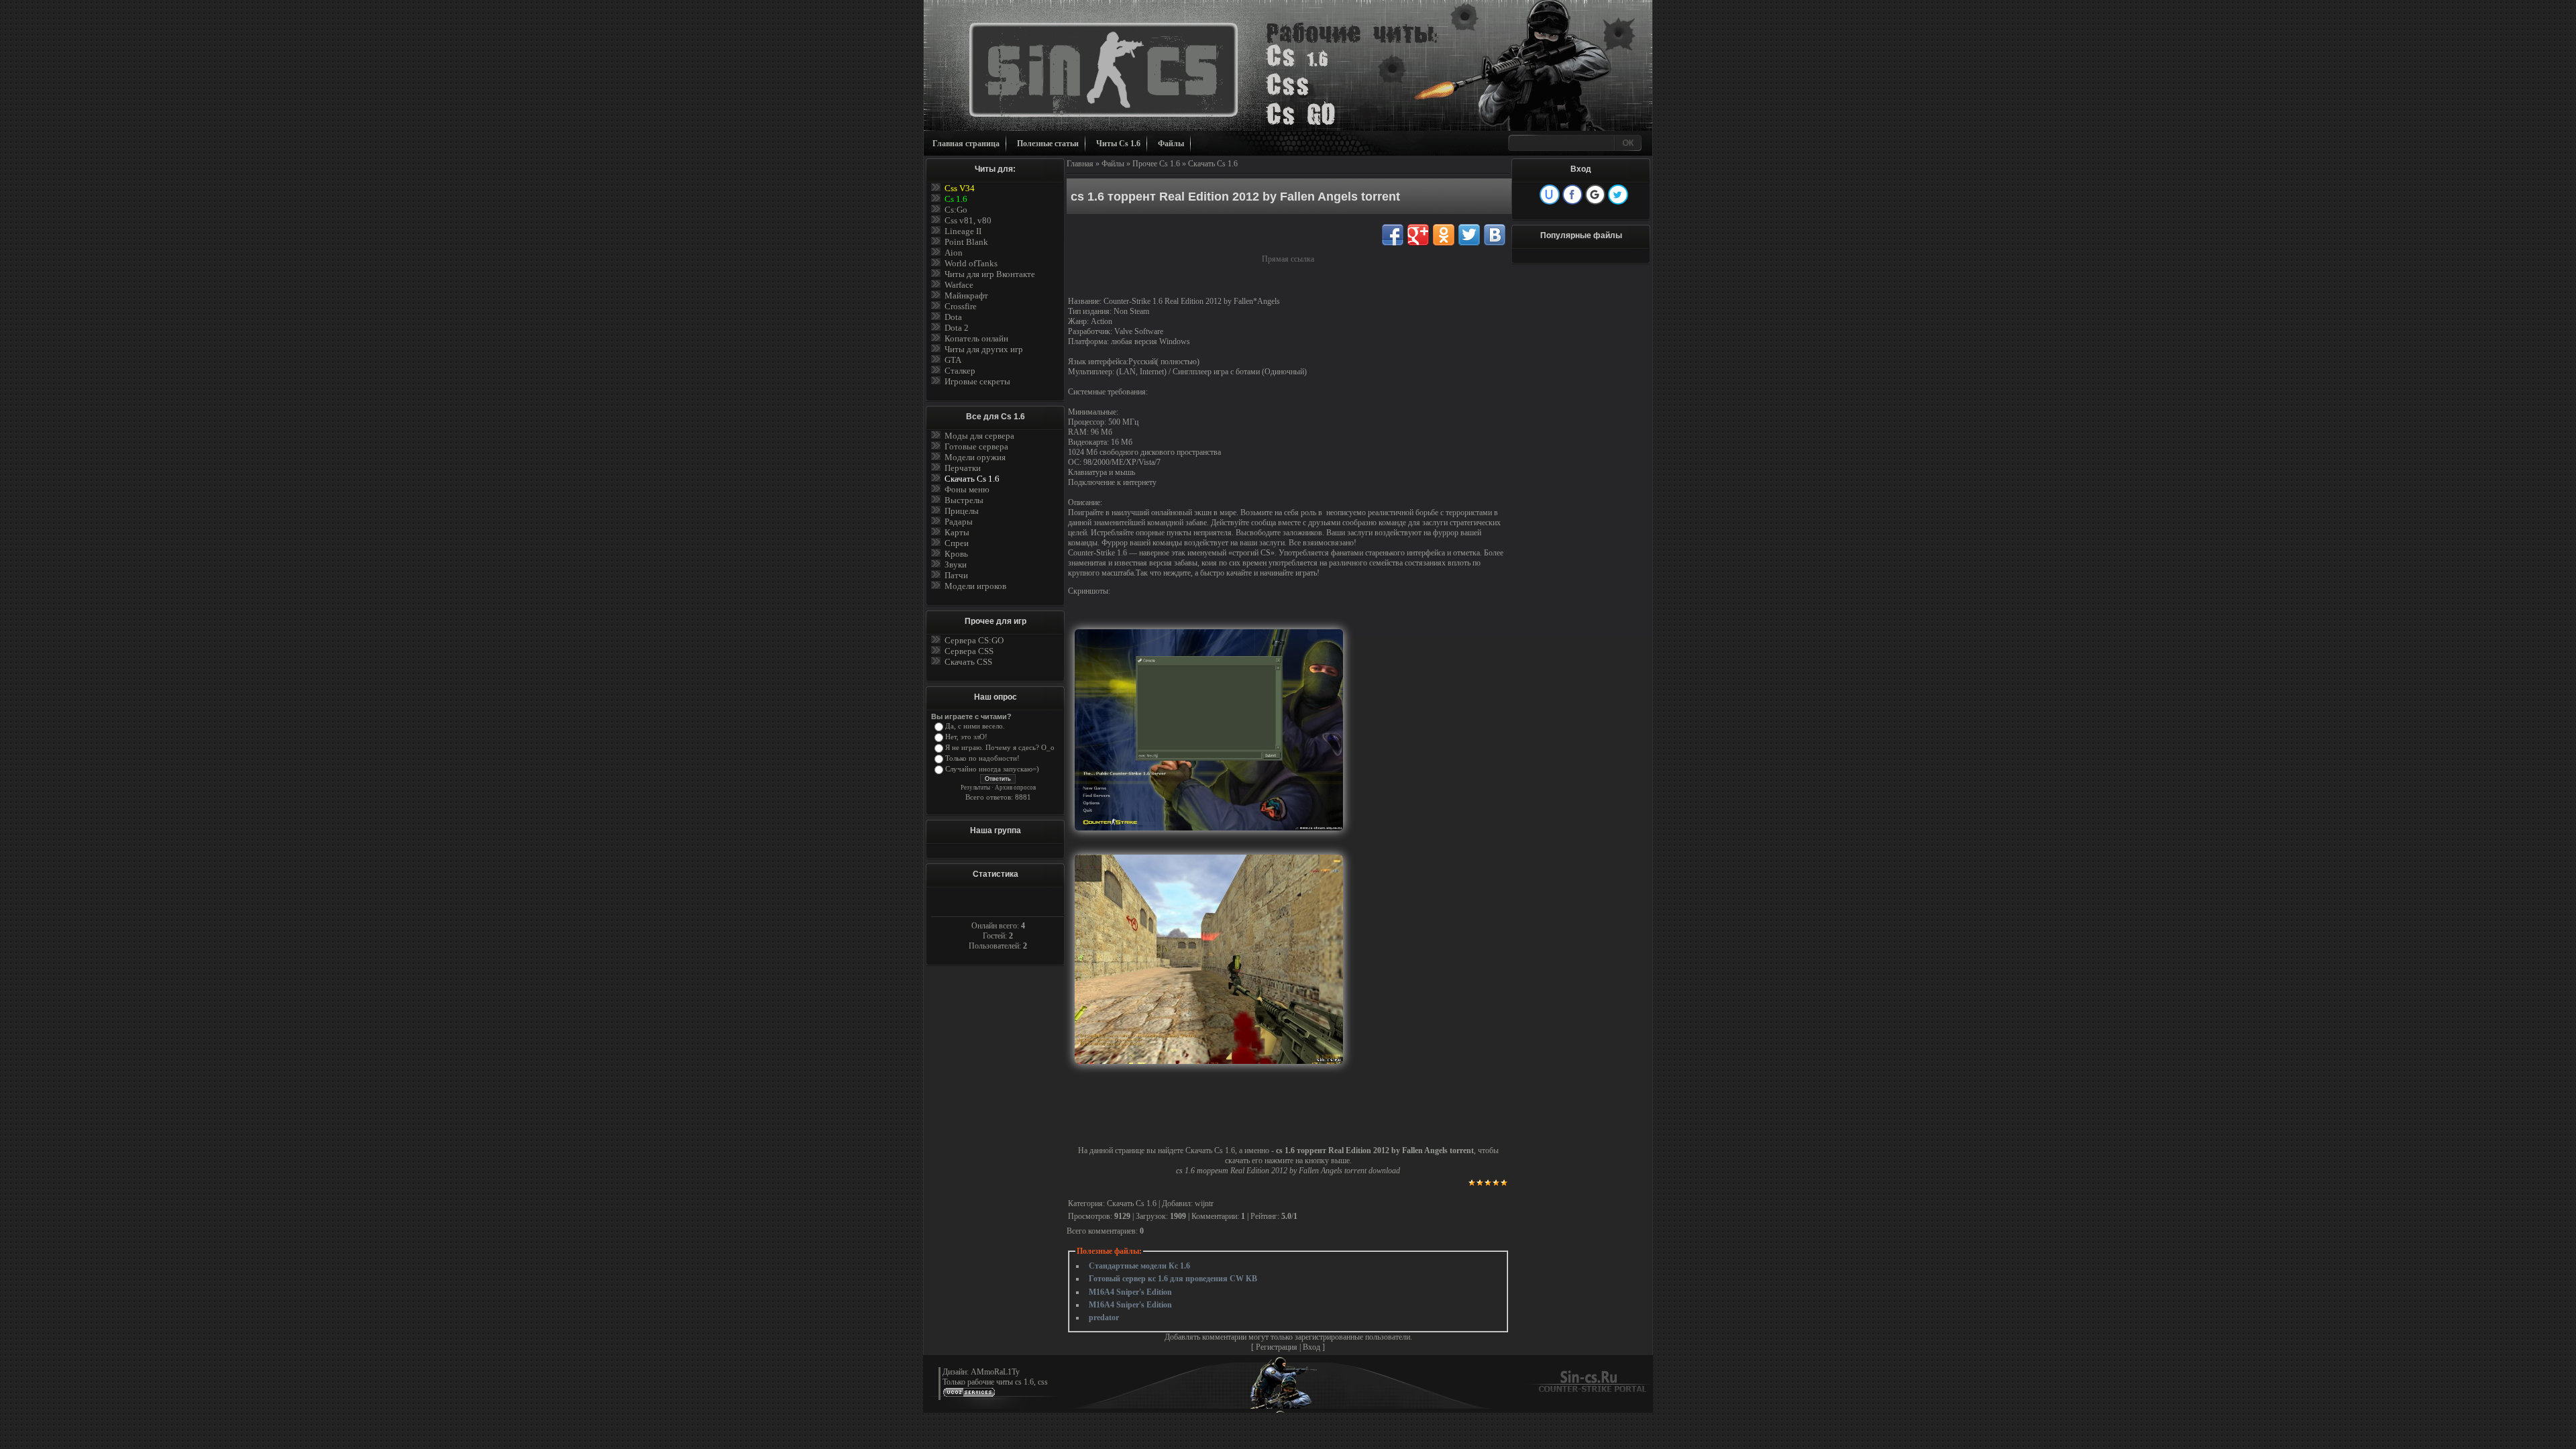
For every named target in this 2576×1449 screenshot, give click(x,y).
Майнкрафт (966, 296)
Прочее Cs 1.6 (1156, 164)
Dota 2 (957, 328)
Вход (1311, 1347)
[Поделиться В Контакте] (1495, 235)
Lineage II (963, 231)
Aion (954, 253)
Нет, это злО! (966, 737)
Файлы (1171, 144)
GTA (953, 360)
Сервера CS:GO (974, 640)
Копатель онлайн (976, 338)
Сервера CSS (969, 651)
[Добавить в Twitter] (1469, 235)
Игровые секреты (977, 381)
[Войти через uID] (1550, 195)
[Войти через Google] (1595, 195)
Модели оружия (975, 457)
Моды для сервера (979, 436)
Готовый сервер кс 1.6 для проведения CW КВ (1173, 1279)
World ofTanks (971, 263)
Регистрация (1277, 1347)
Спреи (957, 543)
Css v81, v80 (968, 220)
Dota (953, 317)
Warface (959, 285)
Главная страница (966, 144)
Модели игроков (975, 586)
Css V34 (960, 188)
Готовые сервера (976, 446)
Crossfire (961, 306)
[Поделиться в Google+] (1418, 235)
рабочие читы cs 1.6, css (1008, 1382)
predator (1104, 1318)
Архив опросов (1015, 788)
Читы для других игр (984, 349)
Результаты (975, 788)
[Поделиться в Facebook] (1393, 235)
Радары (959, 522)
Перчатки (963, 468)
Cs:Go (956, 210)
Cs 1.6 (956, 199)
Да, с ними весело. (975, 726)
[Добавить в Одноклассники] (1444, 235)
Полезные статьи (1048, 144)
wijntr (1204, 1203)
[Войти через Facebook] (1572, 195)
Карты (957, 532)
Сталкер (960, 371)
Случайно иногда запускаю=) (992, 769)
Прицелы (962, 511)
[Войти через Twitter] (1618, 195)
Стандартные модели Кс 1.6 (1139, 1266)
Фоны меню (967, 489)
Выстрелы (964, 500)
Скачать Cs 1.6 (972, 479)
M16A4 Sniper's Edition (1130, 1292)
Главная (1080, 164)
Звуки (956, 565)
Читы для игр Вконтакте (990, 274)
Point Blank (966, 242)
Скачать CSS (968, 662)
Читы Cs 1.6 (1118, 144)
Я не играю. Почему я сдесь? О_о (1000, 748)
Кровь (956, 554)
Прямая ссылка (1288, 259)
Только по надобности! (982, 758)
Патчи (956, 575)
